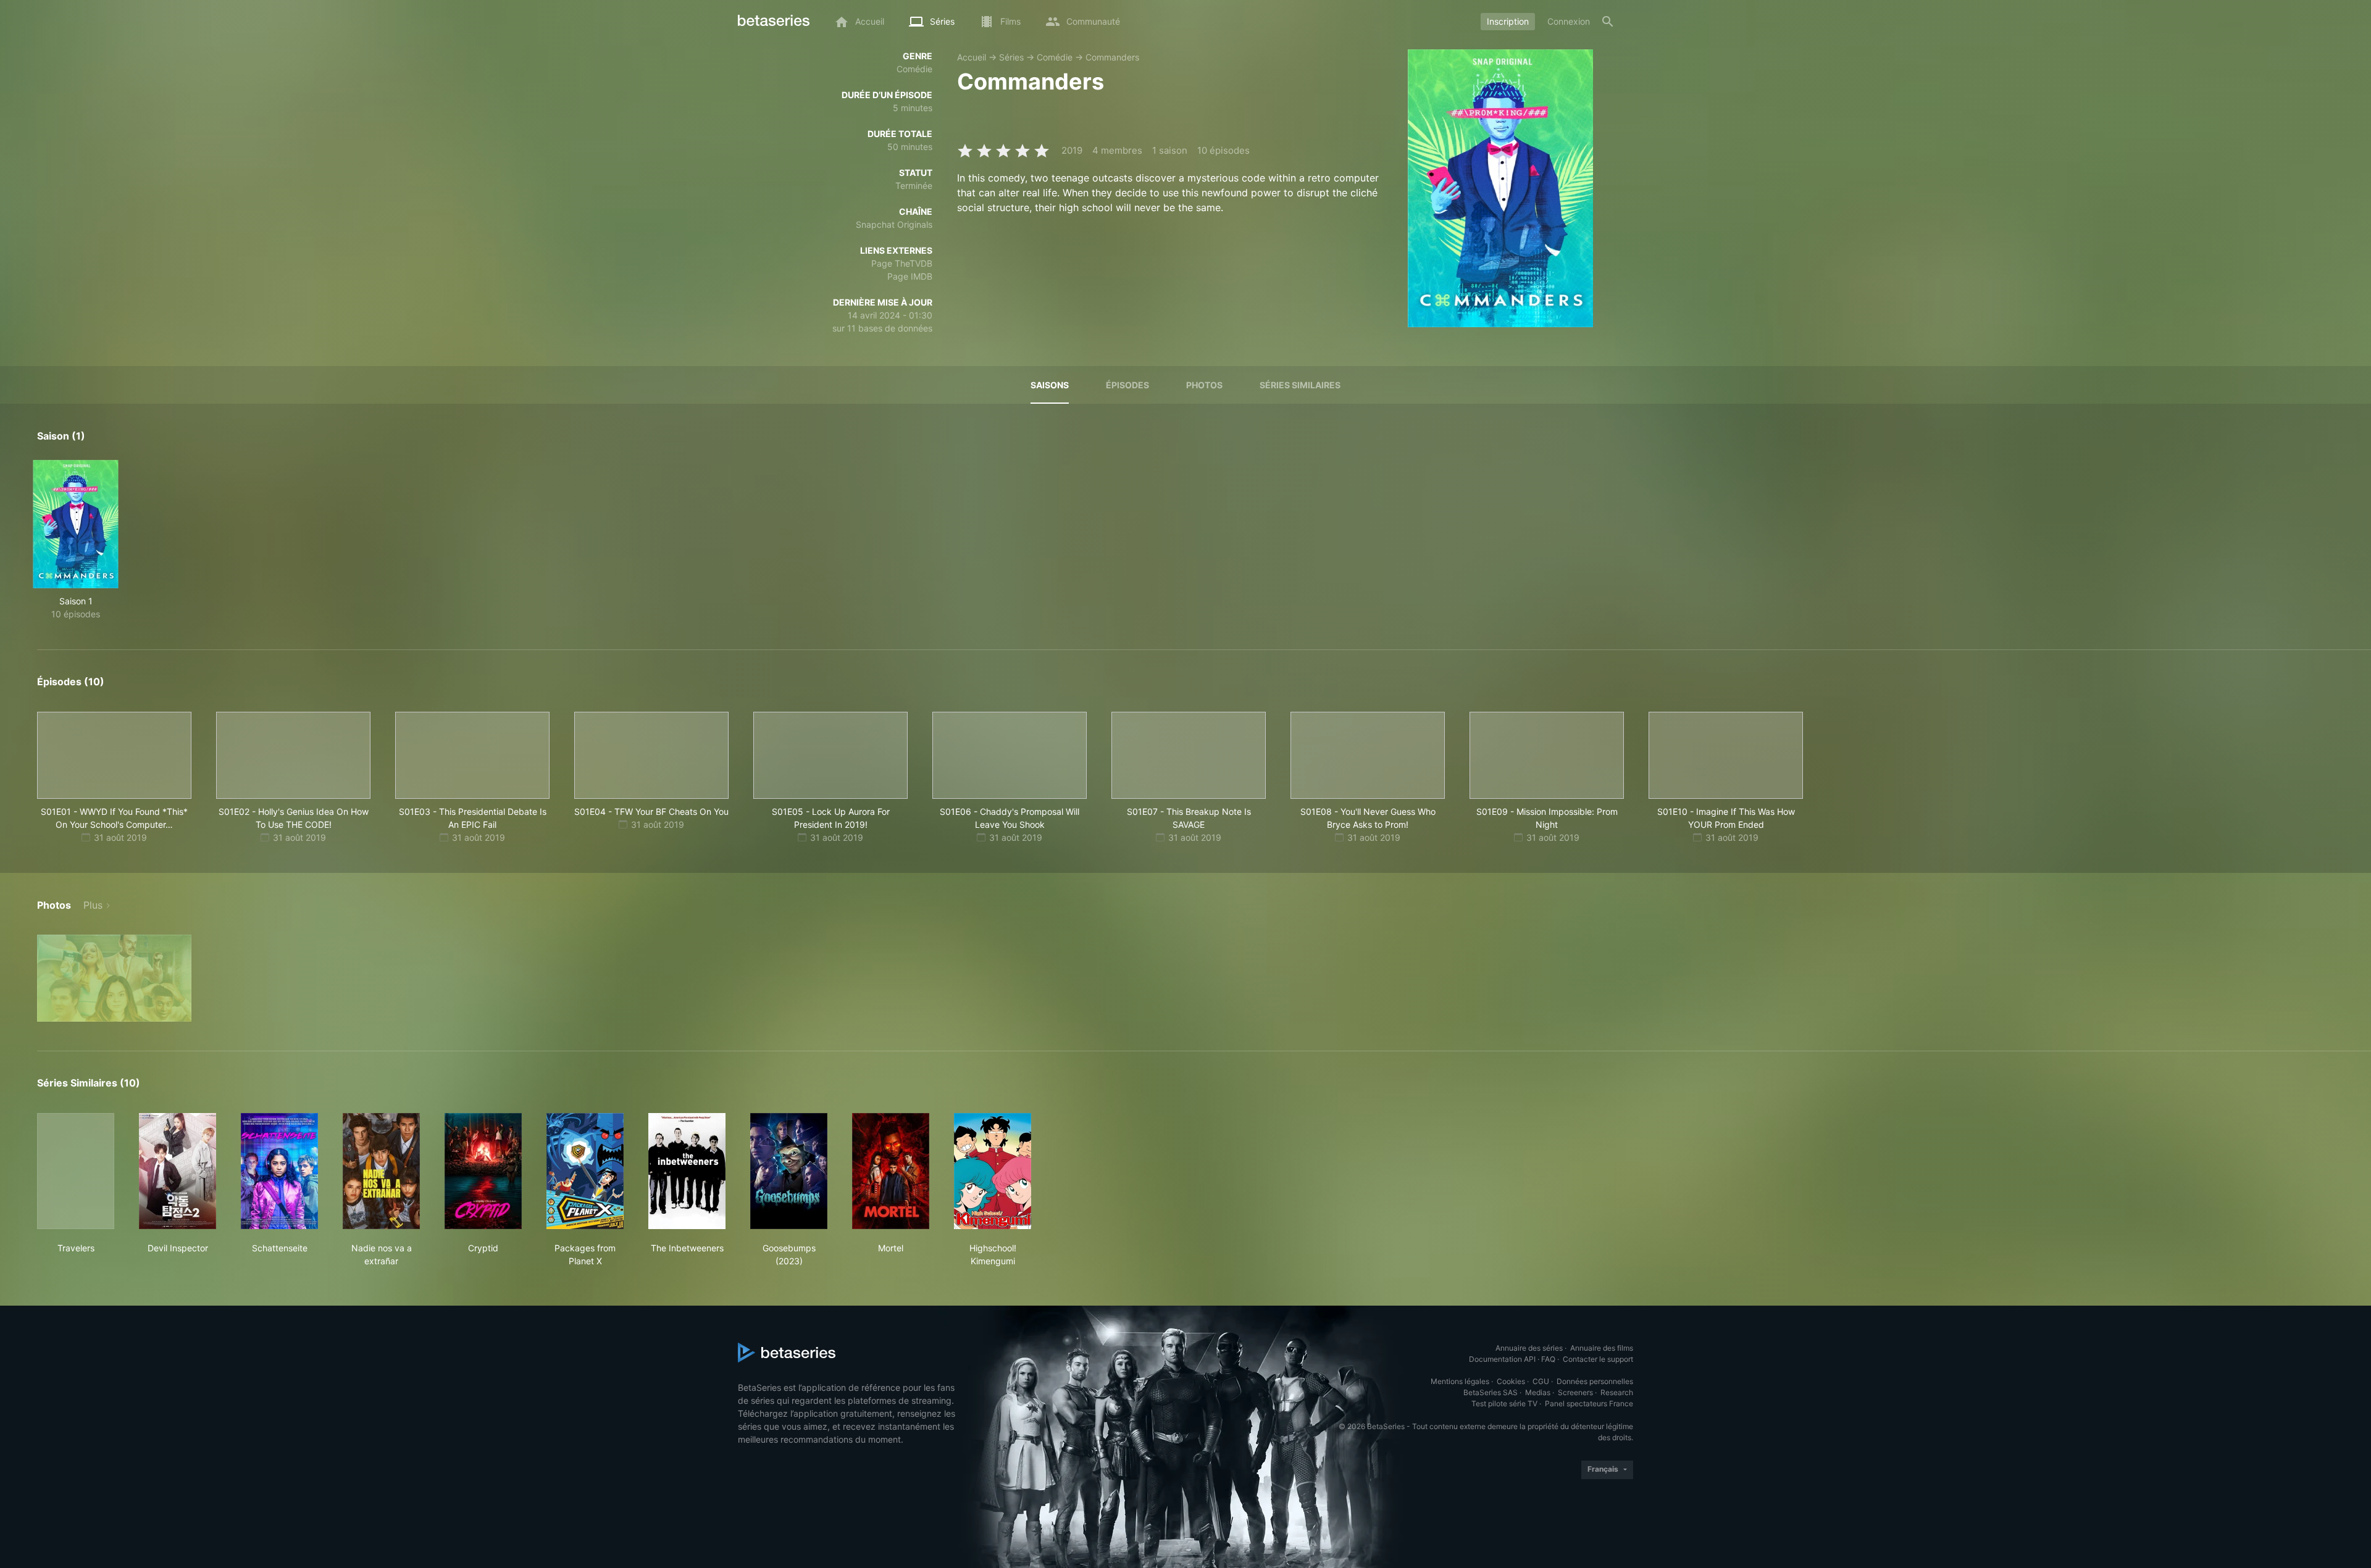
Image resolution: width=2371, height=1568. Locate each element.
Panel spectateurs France (1589, 1403)
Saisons (1050, 385)
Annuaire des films (1602, 1348)
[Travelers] (76, 1171)
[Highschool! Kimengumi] (993, 1171)
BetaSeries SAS (1491, 1392)
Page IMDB (910, 276)
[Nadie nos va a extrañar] (381, 1171)
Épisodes (1127, 385)
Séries (1011, 57)
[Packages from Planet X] (585, 1171)
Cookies (1511, 1381)
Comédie (1055, 57)
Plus (93, 905)
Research (1617, 1392)
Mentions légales (1460, 1381)
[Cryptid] (483, 1171)
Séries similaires (1300, 385)
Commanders (1112, 57)
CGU (1541, 1381)
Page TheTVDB (902, 263)
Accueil (972, 57)
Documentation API (1502, 1359)
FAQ (1548, 1359)
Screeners (1575, 1392)
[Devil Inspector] (178, 1171)
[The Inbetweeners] (687, 1171)
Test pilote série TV (1504, 1403)
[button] (114, 978)
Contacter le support (1598, 1359)
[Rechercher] (1608, 22)
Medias (1538, 1392)
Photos (1204, 385)
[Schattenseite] (279, 1171)
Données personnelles (1595, 1381)
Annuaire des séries (1529, 1348)
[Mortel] (891, 1171)
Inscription (1508, 21)
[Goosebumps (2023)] (789, 1171)
